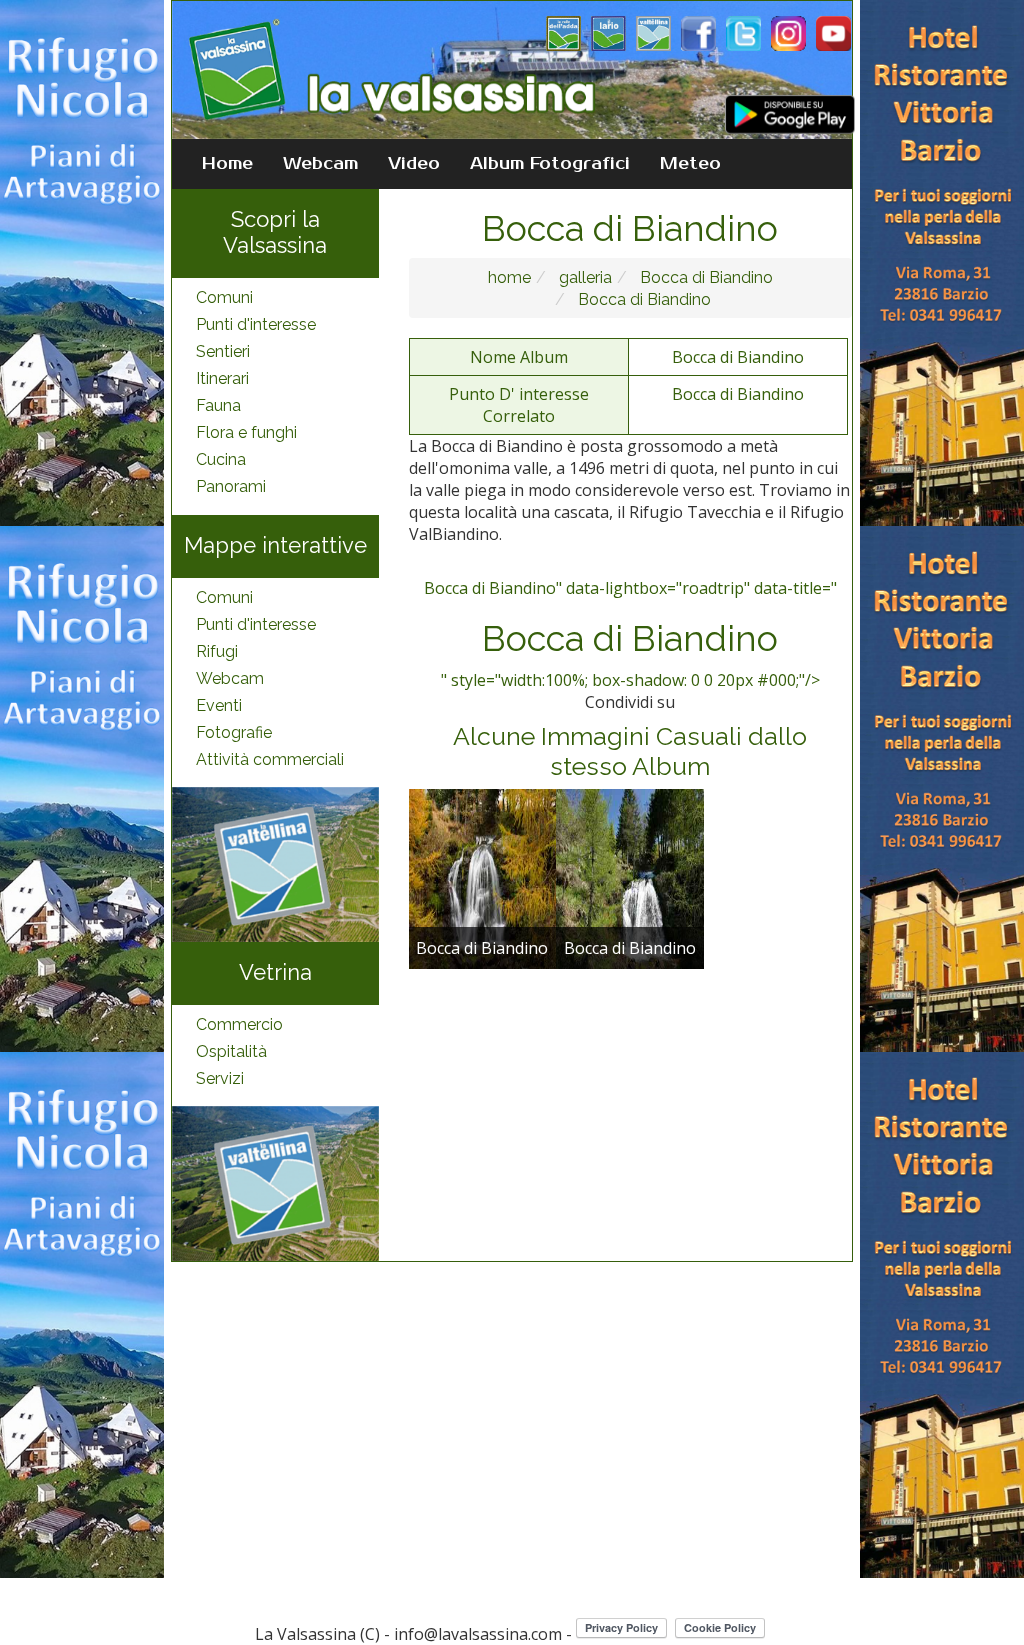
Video (414, 164)
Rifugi (217, 651)
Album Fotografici (550, 164)
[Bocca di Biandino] (483, 877)
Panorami (231, 486)
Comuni (224, 297)
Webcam (320, 164)
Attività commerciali (270, 759)
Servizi (220, 1078)
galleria (583, 277)
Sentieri (223, 351)
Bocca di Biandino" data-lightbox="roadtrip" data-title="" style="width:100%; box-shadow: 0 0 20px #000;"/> (630, 634)
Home (227, 164)
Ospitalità (231, 1051)
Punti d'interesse (256, 324)
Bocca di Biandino (704, 277)
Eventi (219, 705)
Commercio (239, 1024)
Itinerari (222, 378)
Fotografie (234, 732)
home (509, 277)
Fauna (218, 405)
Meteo (690, 164)
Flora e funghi (246, 432)
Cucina (221, 459)
